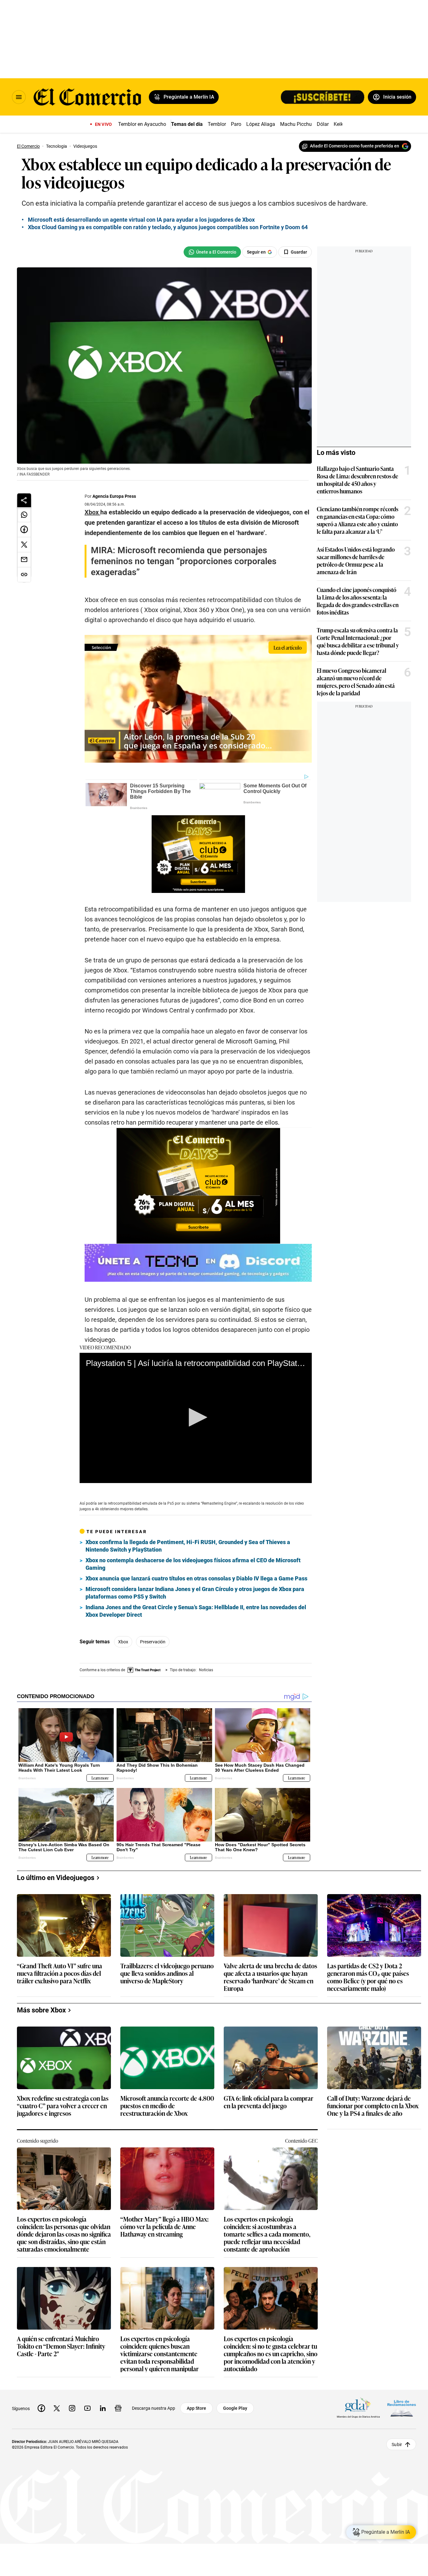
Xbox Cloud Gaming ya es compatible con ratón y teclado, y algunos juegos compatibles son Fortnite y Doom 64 (168, 227)
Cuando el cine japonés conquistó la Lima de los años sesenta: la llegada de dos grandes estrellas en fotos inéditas (358, 601)
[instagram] (72, 2408)
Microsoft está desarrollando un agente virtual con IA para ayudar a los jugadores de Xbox (141, 220)
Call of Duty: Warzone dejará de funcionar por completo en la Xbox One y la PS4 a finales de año (373, 2106)
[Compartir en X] (24, 545)
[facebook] (41, 2408)
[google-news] (118, 2408)
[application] (196, 1418)
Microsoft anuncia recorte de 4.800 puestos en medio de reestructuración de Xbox (167, 2106)
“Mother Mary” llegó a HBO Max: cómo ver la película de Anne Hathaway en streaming (164, 2227)
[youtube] (87, 2408)
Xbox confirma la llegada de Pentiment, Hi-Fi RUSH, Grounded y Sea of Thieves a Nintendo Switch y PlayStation (188, 1546)
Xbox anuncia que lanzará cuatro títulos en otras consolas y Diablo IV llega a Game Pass (196, 1578)
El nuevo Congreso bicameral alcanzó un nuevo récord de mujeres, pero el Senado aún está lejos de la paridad (356, 682)
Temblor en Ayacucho (142, 124)
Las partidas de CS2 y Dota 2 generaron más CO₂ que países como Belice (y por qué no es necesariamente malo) (368, 1977)
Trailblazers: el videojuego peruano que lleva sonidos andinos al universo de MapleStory (167, 1973)
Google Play (235, 2408)
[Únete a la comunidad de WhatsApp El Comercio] (212, 252)
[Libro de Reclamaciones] (402, 2408)
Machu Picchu (296, 124)
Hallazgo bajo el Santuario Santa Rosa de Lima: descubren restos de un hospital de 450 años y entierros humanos (358, 480)
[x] (57, 2408)
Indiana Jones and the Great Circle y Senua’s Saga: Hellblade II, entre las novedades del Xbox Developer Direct (196, 1611)
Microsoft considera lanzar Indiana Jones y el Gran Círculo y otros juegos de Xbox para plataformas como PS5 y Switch (195, 1593)
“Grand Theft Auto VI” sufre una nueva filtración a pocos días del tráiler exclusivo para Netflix (60, 1973)
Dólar (323, 124)
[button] (196, 1417)
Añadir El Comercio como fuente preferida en (355, 146)
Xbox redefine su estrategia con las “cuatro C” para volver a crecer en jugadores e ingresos (63, 2106)
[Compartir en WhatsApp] (24, 515)
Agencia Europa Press (114, 496)
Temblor (217, 124)
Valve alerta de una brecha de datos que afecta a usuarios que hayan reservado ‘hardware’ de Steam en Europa (270, 1977)
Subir (397, 2444)
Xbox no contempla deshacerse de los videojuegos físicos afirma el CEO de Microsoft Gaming (193, 1564)
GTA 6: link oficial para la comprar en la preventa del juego (269, 2102)
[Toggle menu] (19, 97)
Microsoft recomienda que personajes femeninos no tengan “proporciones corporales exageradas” (184, 561)
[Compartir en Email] (24, 560)
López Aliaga (261, 124)
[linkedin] (103, 2408)
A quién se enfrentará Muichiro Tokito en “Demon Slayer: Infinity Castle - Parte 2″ (61, 2346)
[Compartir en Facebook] (24, 530)
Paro (236, 124)
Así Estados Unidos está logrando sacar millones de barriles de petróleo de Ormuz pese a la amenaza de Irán (356, 560)
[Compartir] (24, 500)
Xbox (123, 1642)
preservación (153, 1642)
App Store (196, 2408)
